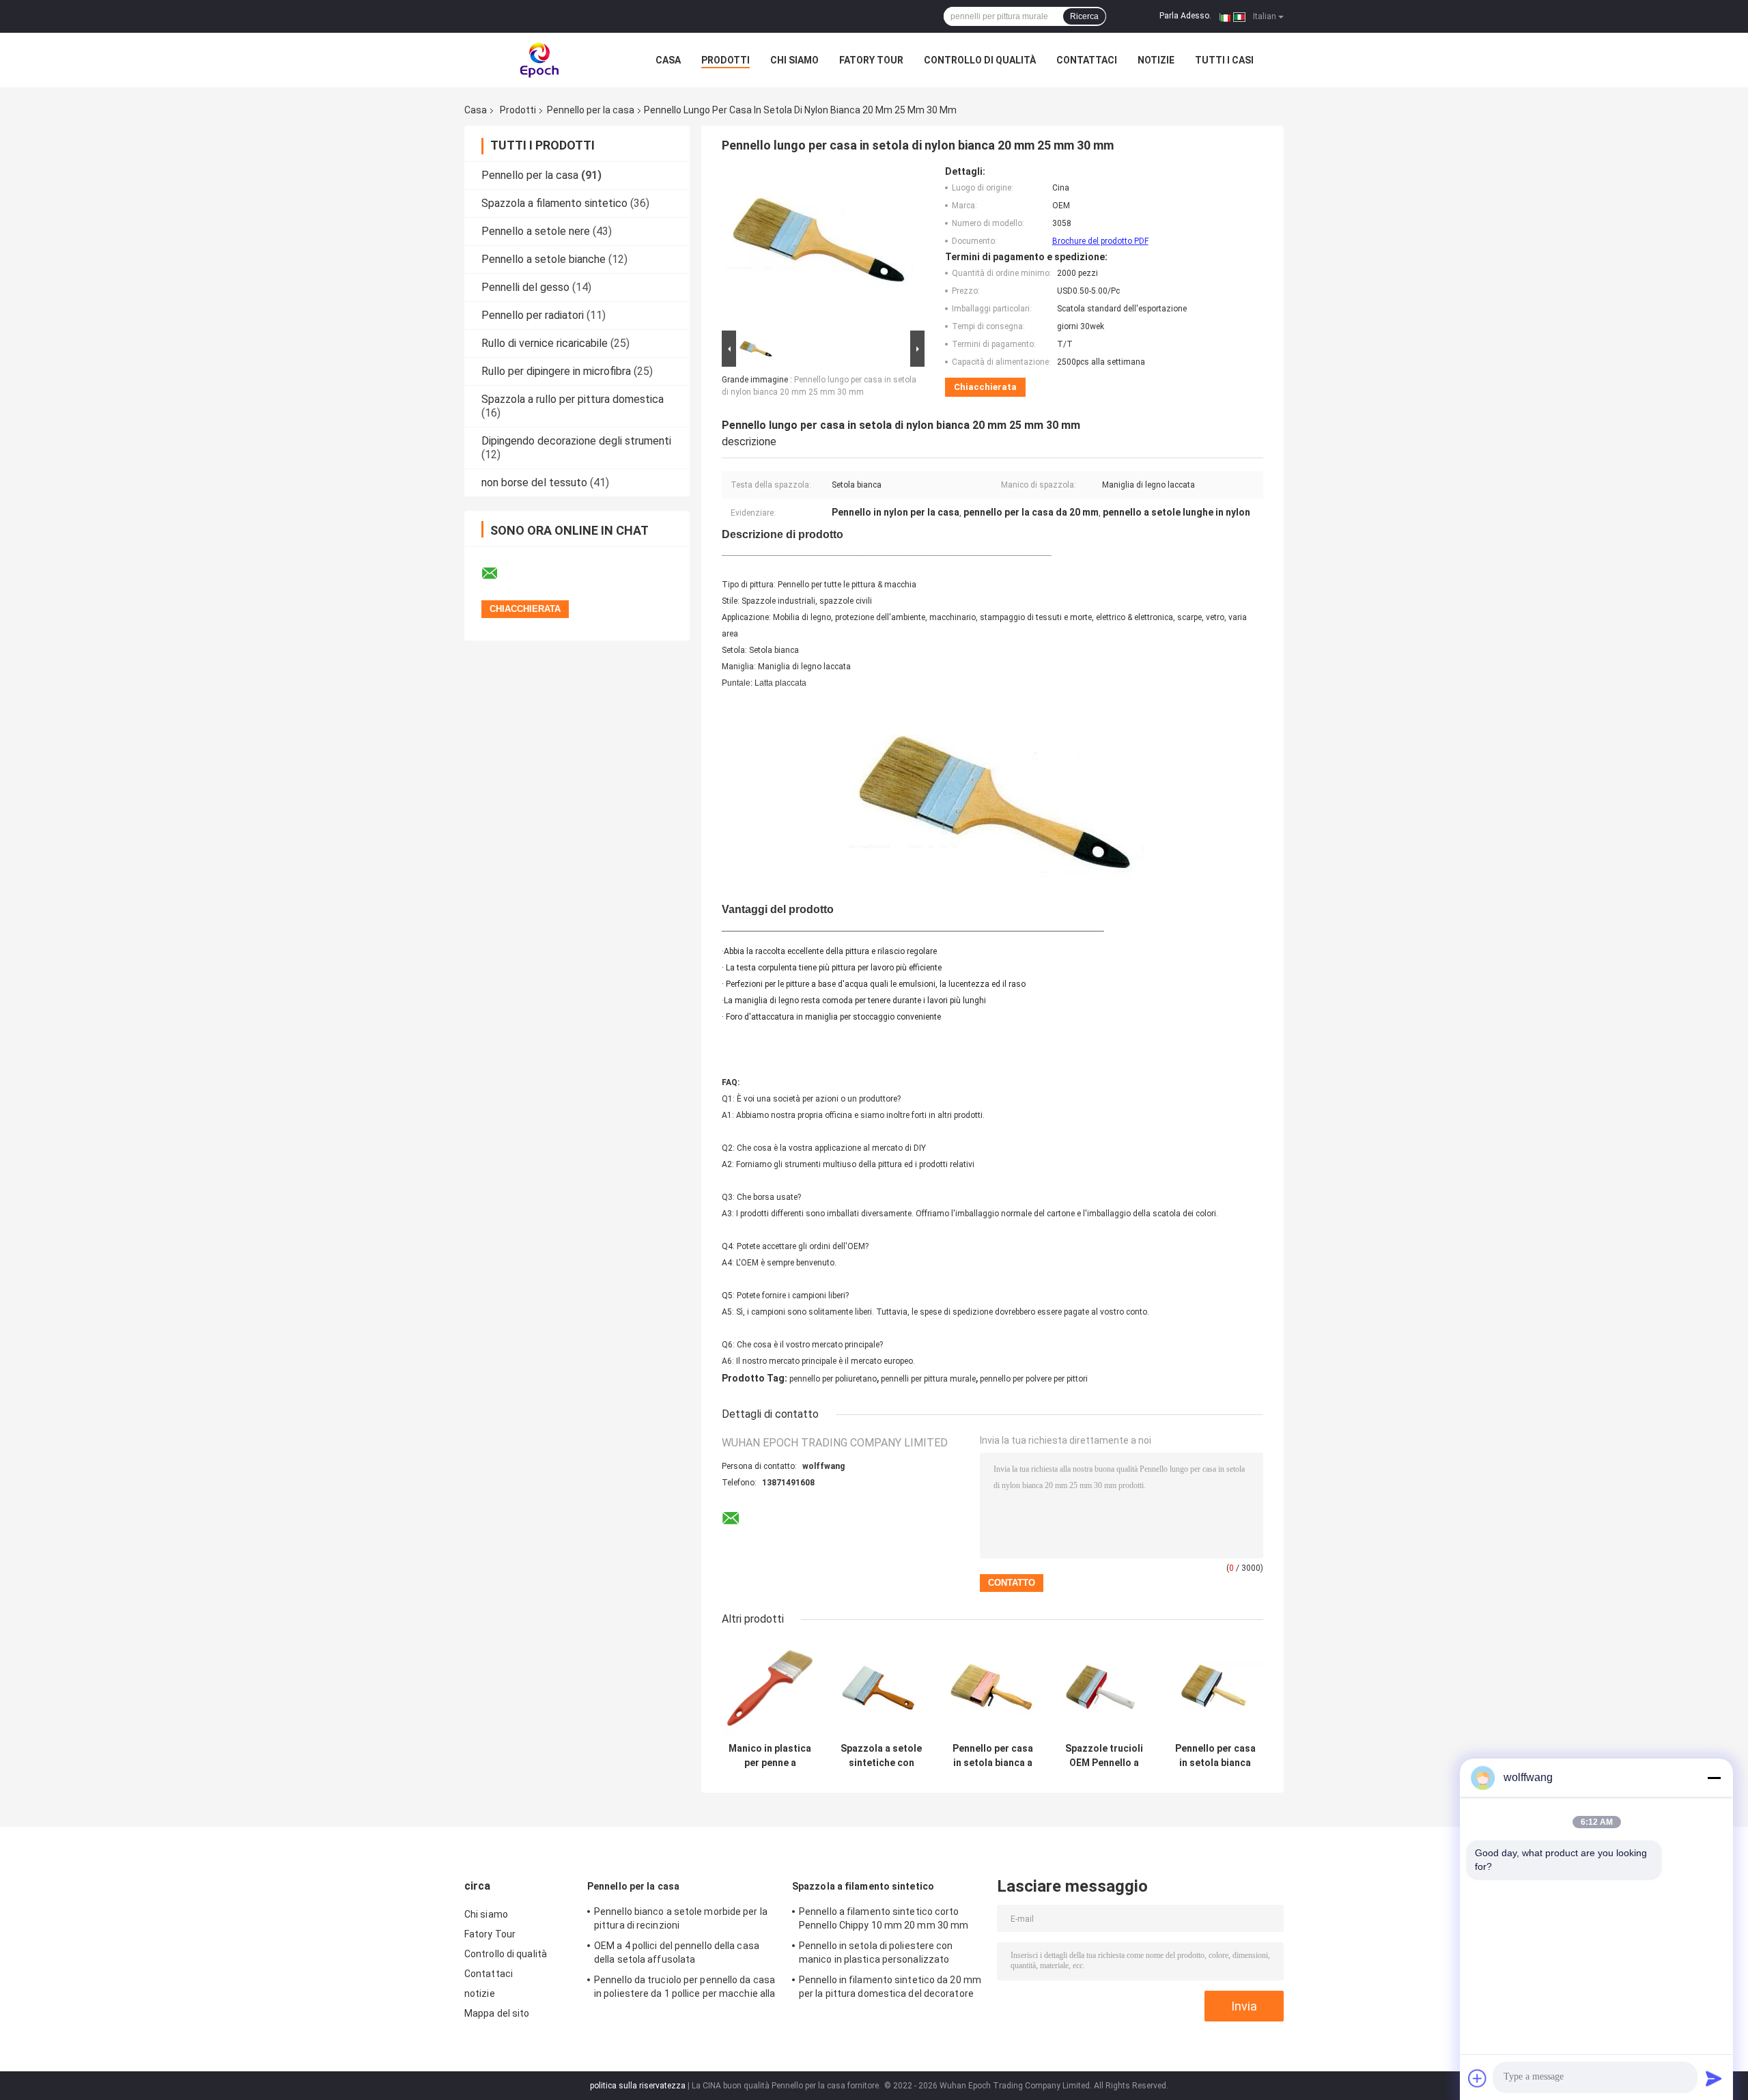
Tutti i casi (1224, 60)
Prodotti (725, 60)
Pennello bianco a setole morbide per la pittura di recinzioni (681, 1918)
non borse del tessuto (534, 482)
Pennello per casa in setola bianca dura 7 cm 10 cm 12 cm (1215, 1756)
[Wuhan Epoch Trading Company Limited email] (498, 574)
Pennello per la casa (591, 110)
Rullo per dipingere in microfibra (556, 371)
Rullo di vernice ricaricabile (545, 343)
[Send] (1714, 2078)
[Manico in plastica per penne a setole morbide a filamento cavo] (770, 1688)
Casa (668, 60)
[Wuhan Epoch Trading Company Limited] (539, 60)
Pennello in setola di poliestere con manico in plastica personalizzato (876, 1952)
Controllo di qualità (980, 60)
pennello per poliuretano (833, 1379)
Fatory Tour (871, 60)
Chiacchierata (985, 387)
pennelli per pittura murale (928, 1379)
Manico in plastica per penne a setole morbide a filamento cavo (770, 1756)
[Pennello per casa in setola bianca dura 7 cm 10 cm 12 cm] (1215, 1688)
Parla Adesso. (1185, 16)
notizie (1156, 60)
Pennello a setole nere (536, 231)
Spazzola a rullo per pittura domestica (573, 399)
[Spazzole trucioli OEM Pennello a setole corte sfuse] (1104, 1688)
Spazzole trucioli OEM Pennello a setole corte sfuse (1104, 1756)
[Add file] (1478, 2078)
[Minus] (1714, 1778)
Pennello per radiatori (533, 315)
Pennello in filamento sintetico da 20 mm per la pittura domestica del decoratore (890, 1987)
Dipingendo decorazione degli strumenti (576, 441)
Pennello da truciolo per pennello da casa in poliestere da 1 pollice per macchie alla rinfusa (685, 1989)
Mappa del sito (497, 2013)
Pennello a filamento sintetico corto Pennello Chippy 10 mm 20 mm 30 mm (884, 1918)
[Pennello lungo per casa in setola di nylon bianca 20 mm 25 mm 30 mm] (817, 247)
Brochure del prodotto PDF (1100, 241)
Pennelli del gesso (525, 287)
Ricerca (1084, 16)
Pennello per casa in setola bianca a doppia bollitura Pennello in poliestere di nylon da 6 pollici (993, 1756)
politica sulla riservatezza (638, 2086)
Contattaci (1087, 60)
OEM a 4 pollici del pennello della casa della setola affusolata (677, 1952)
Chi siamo (794, 60)
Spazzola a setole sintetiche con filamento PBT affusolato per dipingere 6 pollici (881, 1756)
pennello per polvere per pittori (1034, 1379)
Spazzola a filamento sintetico (554, 203)
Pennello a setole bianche (544, 259)
